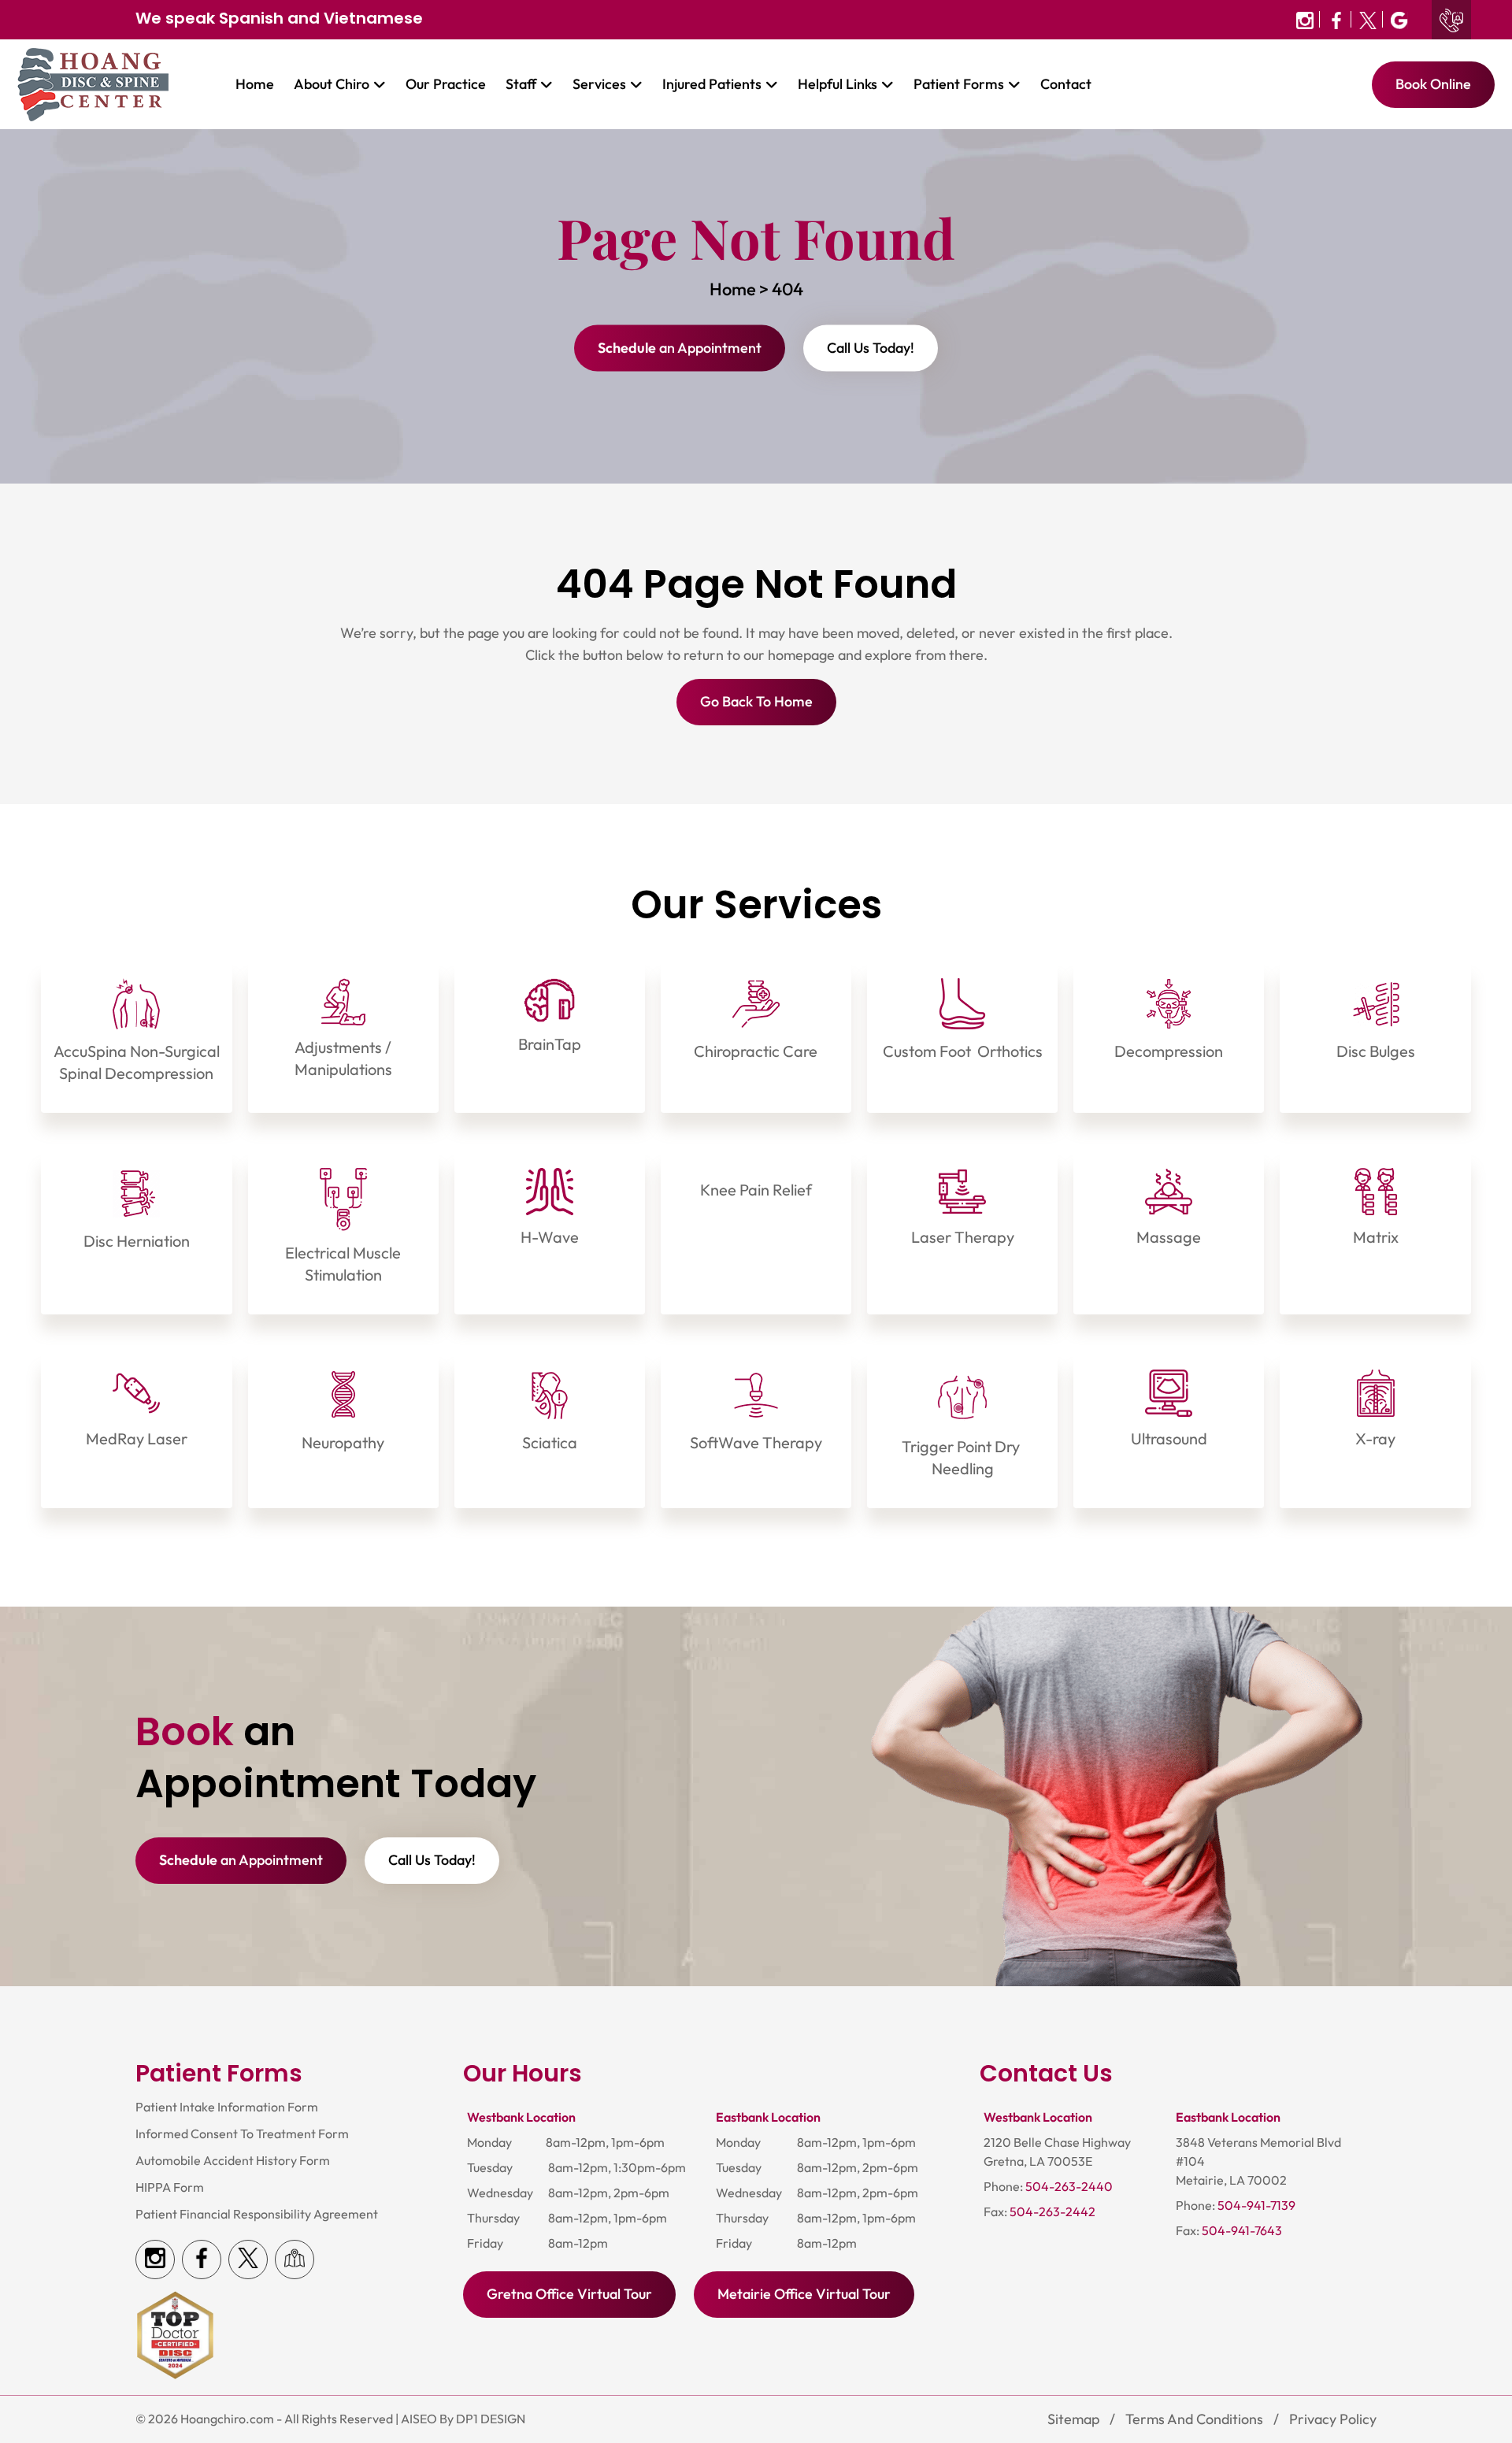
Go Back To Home (756, 702)
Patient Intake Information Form (227, 2107)
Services (599, 85)
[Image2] (1368, 19)
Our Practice (446, 85)
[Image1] (1337, 19)
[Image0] (1305, 19)
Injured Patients (712, 85)
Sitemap (1073, 2419)
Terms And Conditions (1194, 2419)
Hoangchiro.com (227, 2419)
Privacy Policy (1333, 2419)
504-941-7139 (1256, 2206)
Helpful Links (838, 85)
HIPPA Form (170, 2187)
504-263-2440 (1069, 2187)
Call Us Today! (871, 348)
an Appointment (680, 348)
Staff (521, 85)
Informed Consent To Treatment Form (242, 2134)
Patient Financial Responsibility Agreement (257, 2214)
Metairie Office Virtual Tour (804, 2295)
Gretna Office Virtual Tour (569, 2295)
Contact (1066, 85)
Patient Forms (959, 85)
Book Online (1433, 85)
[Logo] (93, 83)
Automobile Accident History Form (233, 2161)
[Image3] (1397, 19)
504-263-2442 (1052, 2212)
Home (255, 85)
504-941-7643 (1242, 2231)
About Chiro (332, 85)
